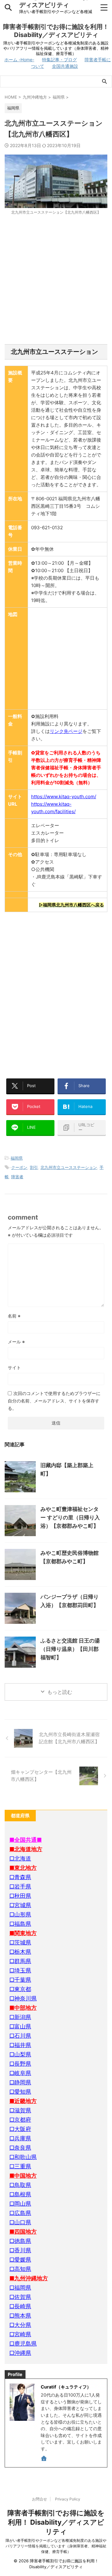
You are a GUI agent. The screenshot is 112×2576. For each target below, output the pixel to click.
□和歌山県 (23, 2157)
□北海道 (20, 1858)
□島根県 (20, 2194)
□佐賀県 (20, 2297)
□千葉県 (20, 1980)
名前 (14, 1316)
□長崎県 (20, 2306)
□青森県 (20, 1877)
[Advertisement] (56, 280)
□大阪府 (20, 2129)
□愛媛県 (20, 2260)
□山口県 (20, 2222)
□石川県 (20, 2036)
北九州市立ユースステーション (69, 1167)
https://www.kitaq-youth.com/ (64, 797)
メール (16, 1342)
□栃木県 (20, 1952)
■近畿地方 (23, 2101)
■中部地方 (23, 2008)
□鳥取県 (20, 2185)
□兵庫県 (20, 2138)
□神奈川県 (23, 1998)
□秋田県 (20, 1896)
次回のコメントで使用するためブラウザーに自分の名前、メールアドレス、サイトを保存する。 (54, 1401)
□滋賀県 (20, 2110)
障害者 (17, 1177)
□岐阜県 (20, 2073)
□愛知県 (20, 2092)
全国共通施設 (65, 66)
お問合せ (40, 2499)
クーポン (19, 1167)
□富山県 (20, 2026)
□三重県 (20, 2166)
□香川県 (20, 2250)
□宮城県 (20, 1905)
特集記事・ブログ (59, 60)
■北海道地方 (26, 1849)
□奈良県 (20, 2148)
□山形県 (20, 1914)
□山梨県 (20, 2054)
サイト (14, 1367)
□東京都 (20, 1989)
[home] (44, 2459)
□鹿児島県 (23, 2344)
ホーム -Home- (19, 60)
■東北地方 (23, 1868)
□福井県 (20, 2045)
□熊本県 (20, 2316)
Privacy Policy (68, 2499)
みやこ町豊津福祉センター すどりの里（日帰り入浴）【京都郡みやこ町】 (70, 1517)
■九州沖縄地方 (29, 2278)
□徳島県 (20, 2241)
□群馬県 (20, 1961)
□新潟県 (20, 2017)
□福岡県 (20, 2288)
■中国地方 (23, 2176)
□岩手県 (20, 1886)
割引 (34, 1167)
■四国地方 (23, 2232)
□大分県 (20, 2325)
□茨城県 (20, 1942)
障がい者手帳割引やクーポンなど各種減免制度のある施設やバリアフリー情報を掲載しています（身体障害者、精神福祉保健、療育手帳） (56, 2546)
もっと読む (60, 1692)
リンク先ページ (66, 731)
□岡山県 (20, 2204)
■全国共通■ (26, 1840)
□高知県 (20, 2269)
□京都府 (20, 2120)
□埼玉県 (20, 1970)
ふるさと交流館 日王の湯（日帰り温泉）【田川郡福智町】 (70, 1649)
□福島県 (20, 1924)
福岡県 (17, 1158)
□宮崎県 (20, 2334)
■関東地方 (23, 1933)
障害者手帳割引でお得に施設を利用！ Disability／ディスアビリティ (56, 2522)
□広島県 (20, 2213)
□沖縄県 (20, 2353)
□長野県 (20, 2064)
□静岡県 (20, 2082)
